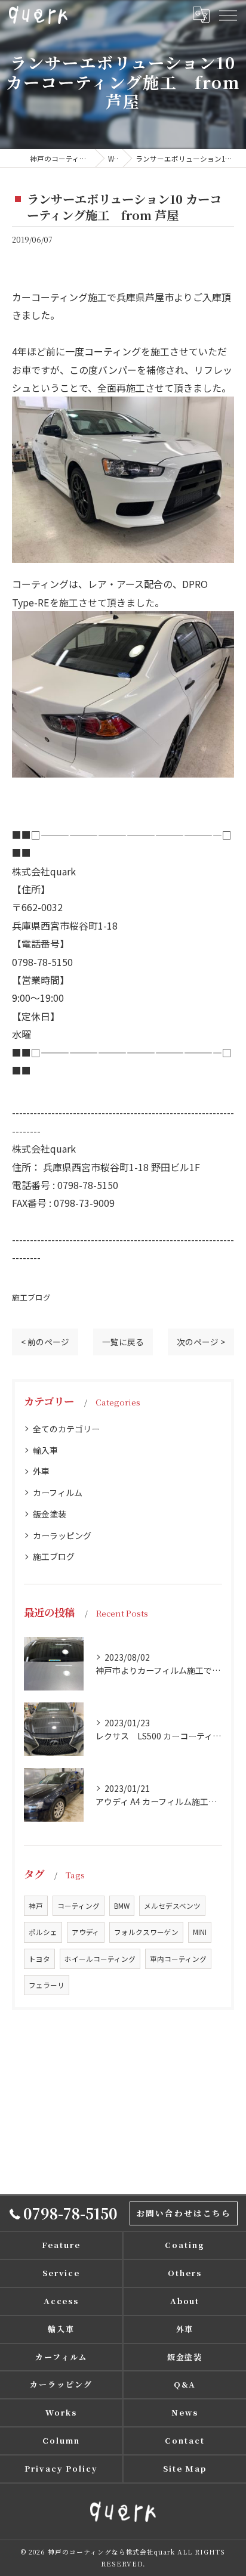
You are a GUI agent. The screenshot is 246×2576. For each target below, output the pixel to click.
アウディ (86, 1932)
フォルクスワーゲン (146, 1932)
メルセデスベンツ (172, 1906)
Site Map (185, 2468)
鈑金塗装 (50, 1514)
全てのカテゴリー (66, 1429)
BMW (122, 1906)
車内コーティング (178, 1959)
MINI (200, 1932)
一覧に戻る (123, 1342)
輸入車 (45, 1450)
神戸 (36, 1906)
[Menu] (227, 14)
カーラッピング (62, 1535)
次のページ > (201, 1342)
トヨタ (39, 1959)
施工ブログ (31, 1297)
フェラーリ (47, 1985)
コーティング (79, 1906)
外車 (41, 1471)
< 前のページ (45, 1342)
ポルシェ (43, 1932)
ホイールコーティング (100, 1959)
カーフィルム (58, 1493)
